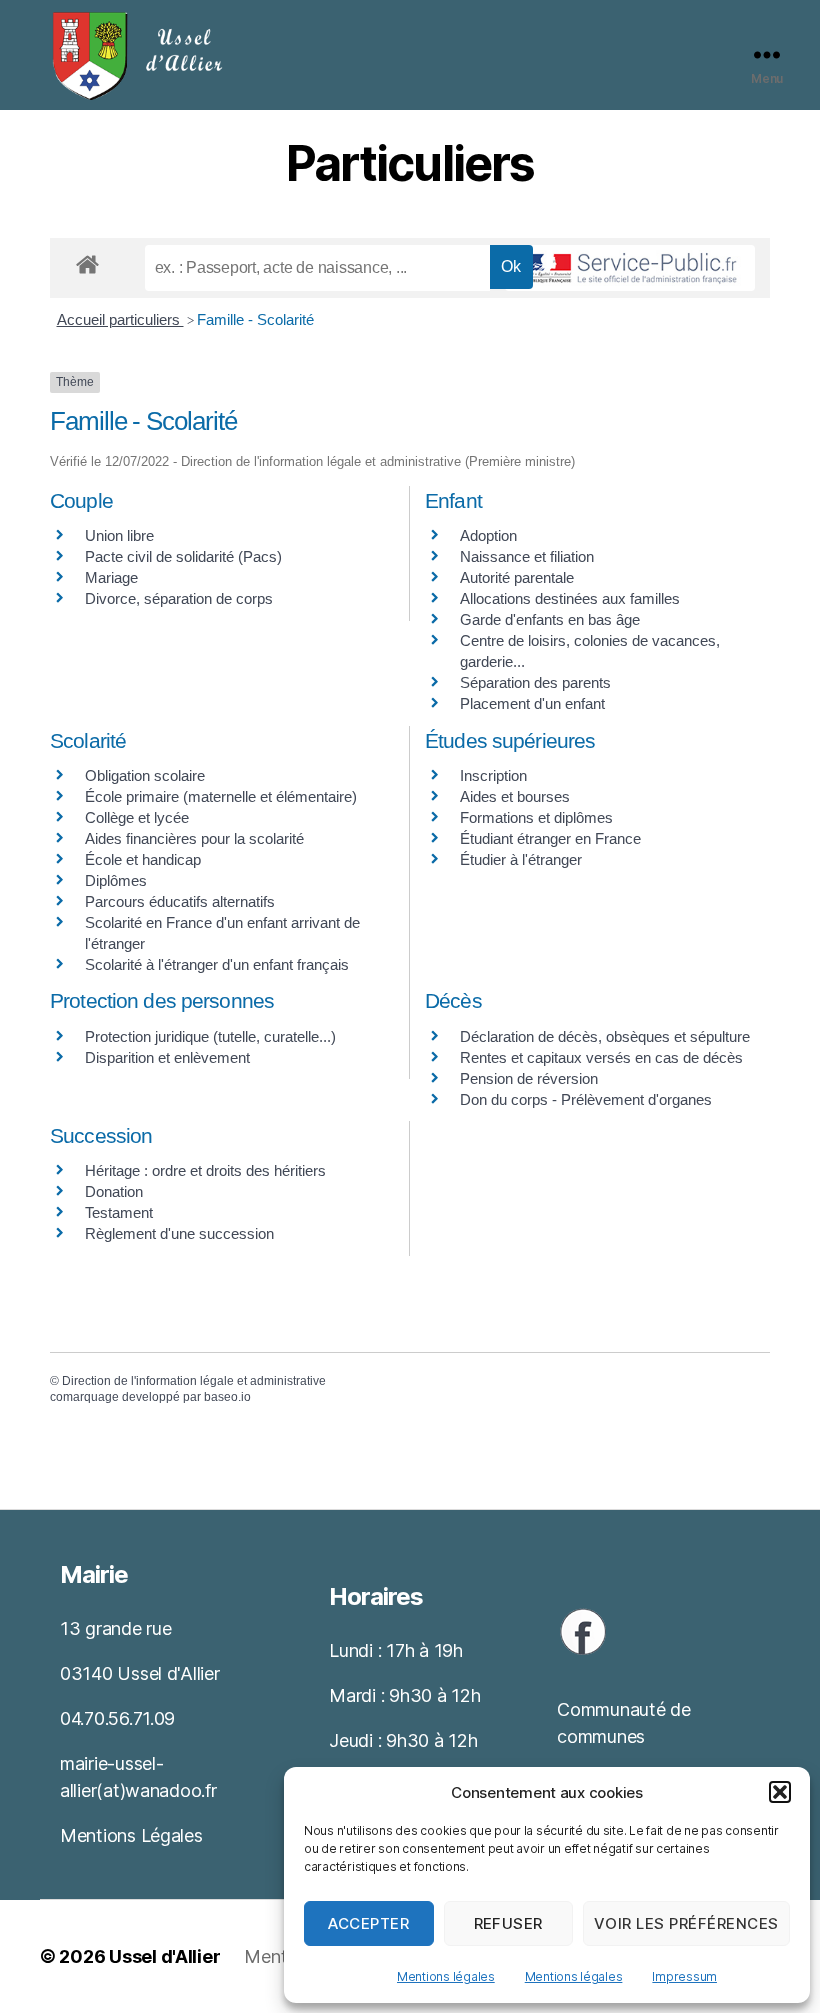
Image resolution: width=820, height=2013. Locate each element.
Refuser (509, 1923)
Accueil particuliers (120, 319)
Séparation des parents (535, 682)
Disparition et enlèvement (167, 1057)
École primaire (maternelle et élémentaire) (221, 796)
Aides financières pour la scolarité (194, 838)
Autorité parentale (517, 577)
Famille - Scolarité (255, 319)
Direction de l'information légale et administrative (194, 1381)
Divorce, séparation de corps (179, 598)
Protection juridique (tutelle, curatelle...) (210, 1036)
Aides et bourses (515, 796)
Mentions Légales (131, 1835)
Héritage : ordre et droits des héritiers (205, 1170)
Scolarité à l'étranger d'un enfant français (217, 964)
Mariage (111, 577)
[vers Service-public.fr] (630, 268)
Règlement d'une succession (179, 1233)
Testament (119, 1212)
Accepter (368, 1923)
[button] (780, 1792)
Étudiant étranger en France (550, 838)
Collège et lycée (137, 817)
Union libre (119, 535)
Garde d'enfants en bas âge (550, 619)
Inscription (493, 775)
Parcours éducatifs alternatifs (180, 901)
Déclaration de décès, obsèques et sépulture (605, 1036)
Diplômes (116, 880)
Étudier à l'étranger (521, 859)
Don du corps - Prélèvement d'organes (586, 1099)
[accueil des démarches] (87, 261)
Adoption (488, 535)
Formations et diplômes (536, 817)
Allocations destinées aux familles (570, 598)
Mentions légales (446, 1976)
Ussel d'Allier (164, 1956)
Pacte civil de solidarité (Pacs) (183, 556)
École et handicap (143, 859)
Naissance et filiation (527, 556)
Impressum (684, 1976)
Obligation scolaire (145, 775)
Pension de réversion (529, 1078)
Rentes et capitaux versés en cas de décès (601, 1057)
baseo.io (227, 1397)
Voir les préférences (686, 1923)
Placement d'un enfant (532, 703)
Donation (114, 1191)
